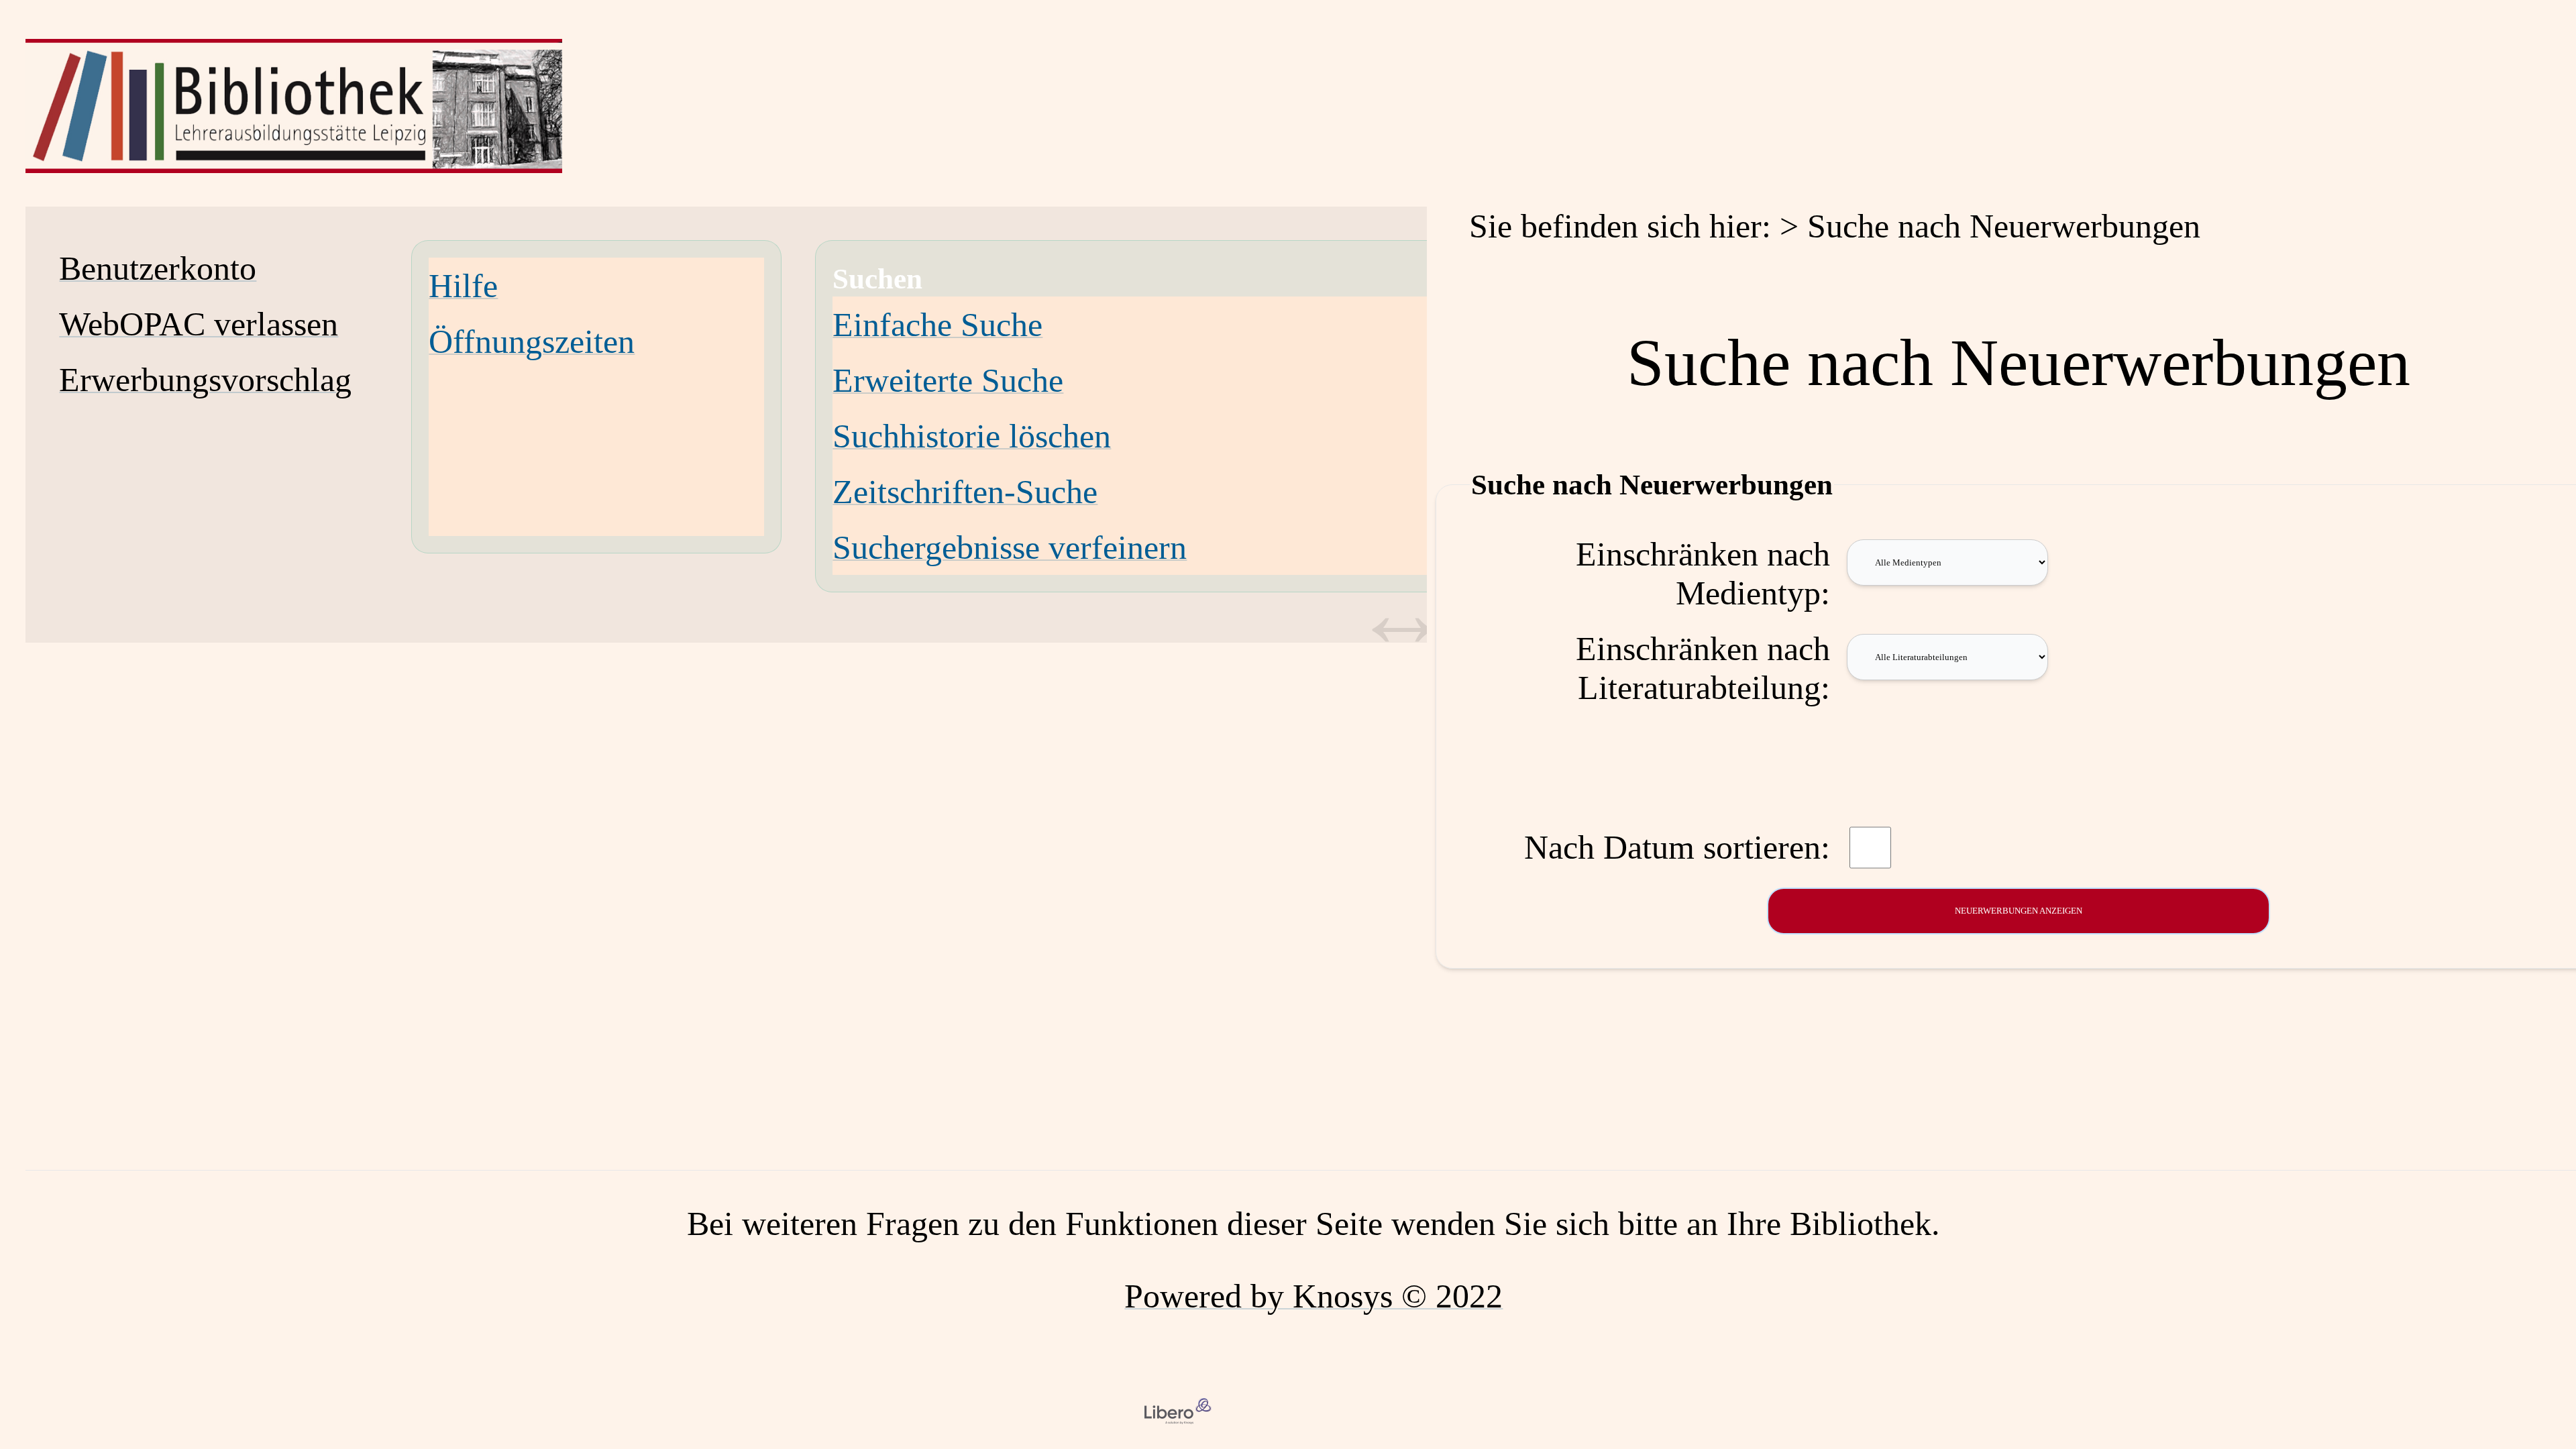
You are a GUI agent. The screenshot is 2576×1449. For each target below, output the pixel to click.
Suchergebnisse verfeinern (1010, 547)
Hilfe (463, 286)
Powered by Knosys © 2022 (1313, 1296)
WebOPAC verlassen (199, 324)
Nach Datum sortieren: (1677, 847)
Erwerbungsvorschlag (205, 380)
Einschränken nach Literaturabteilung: (1703, 668)
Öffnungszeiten (532, 341)
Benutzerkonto (158, 268)
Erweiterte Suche (948, 380)
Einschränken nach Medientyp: (1703, 574)
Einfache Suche (937, 325)
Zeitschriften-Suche (965, 492)
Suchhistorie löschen (972, 436)
